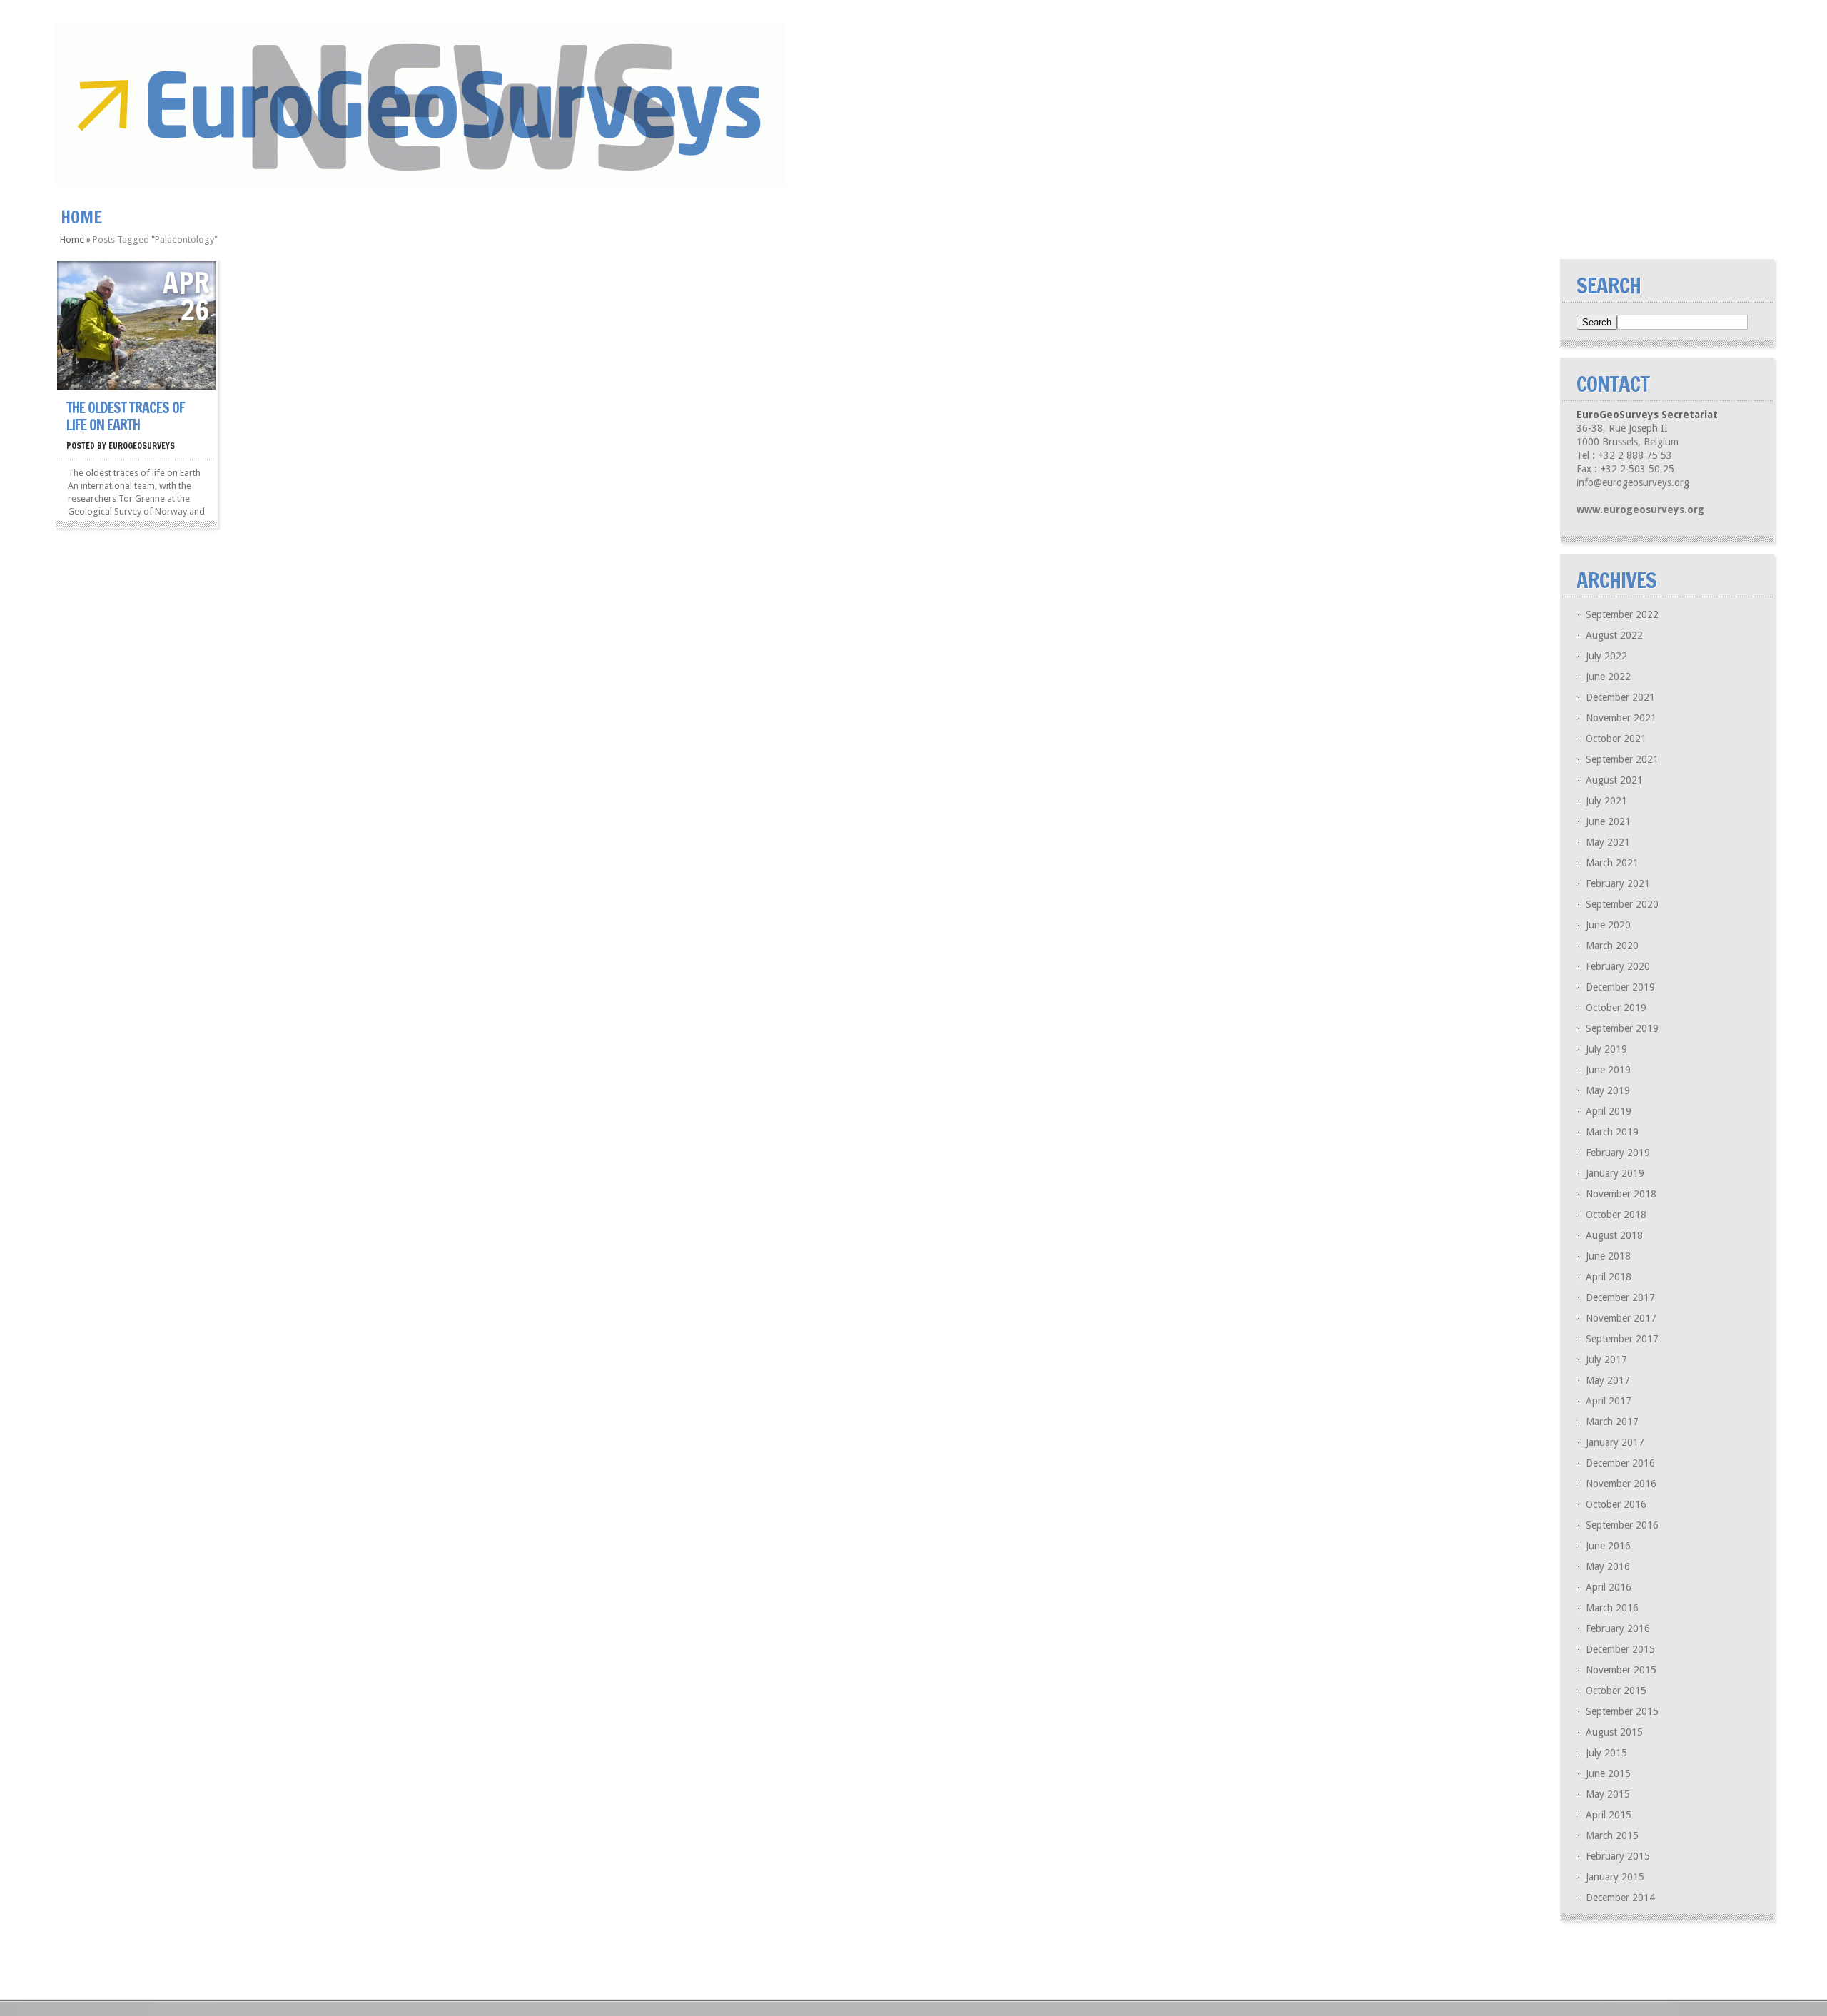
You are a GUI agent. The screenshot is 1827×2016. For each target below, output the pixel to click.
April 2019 (1609, 1111)
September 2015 (1622, 1711)
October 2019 (1616, 1008)
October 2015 (1616, 1691)
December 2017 (1620, 1297)
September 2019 (1622, 1028)
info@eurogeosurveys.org (1633, 482)
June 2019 (1608, 1070)
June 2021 (1608, 821)
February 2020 (1618, 966)
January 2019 (1615, 1173)
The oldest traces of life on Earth (126, 416)
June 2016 (1608, 1546)
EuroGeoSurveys (142, 446)
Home (81, 217)
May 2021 (1608, 842)
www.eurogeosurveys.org (1640, 510)
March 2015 (1612, 1835)
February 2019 (1618, 1153)
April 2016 (1609, 1587)
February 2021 (1618, 883)
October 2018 (1616, 1215)
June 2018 (1608, 1256)
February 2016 (1618, 1628)
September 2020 (1622, 904)
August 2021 (1614, 780)
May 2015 (1608, 1794)
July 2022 (1606, 656)
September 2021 (1622, 759)
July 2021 (1606, 801)
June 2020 (1608, 925)
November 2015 (1621, 1670)
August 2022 (1614, 635)
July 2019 (1606, 1049)
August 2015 (1614, 1732)
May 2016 (1608, 1566)
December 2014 (1620, 1898)
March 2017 (1612, 1422)
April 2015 (1609, 1815)
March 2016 (1612, 1608)
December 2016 (1620, 1463)
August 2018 (1614, 1235)
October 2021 (1616, 739)
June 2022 (1608, 677)
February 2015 (1618, 1856)
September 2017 (1622, 1339)
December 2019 (1620, 987)
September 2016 (1622, 1525)
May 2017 (1608, 1380)
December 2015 (1620, 1649)
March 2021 (1612, 863)
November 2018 (1621, 1194)
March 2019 (1612, 1132)
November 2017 (1621, 1318)
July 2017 (1606, 1359)
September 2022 (1622, 614)
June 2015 (1608, 1773)
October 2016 (1616, 1504)
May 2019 (1608, 1090)
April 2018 (1609, 1277)
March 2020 (1612, 946)
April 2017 (1609, 1401)
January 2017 (1615, 1442)
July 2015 (1606, 1753)
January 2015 (1615, 1877)
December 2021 (1620, 697)
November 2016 (1621, 1484)
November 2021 (1621, 718)
